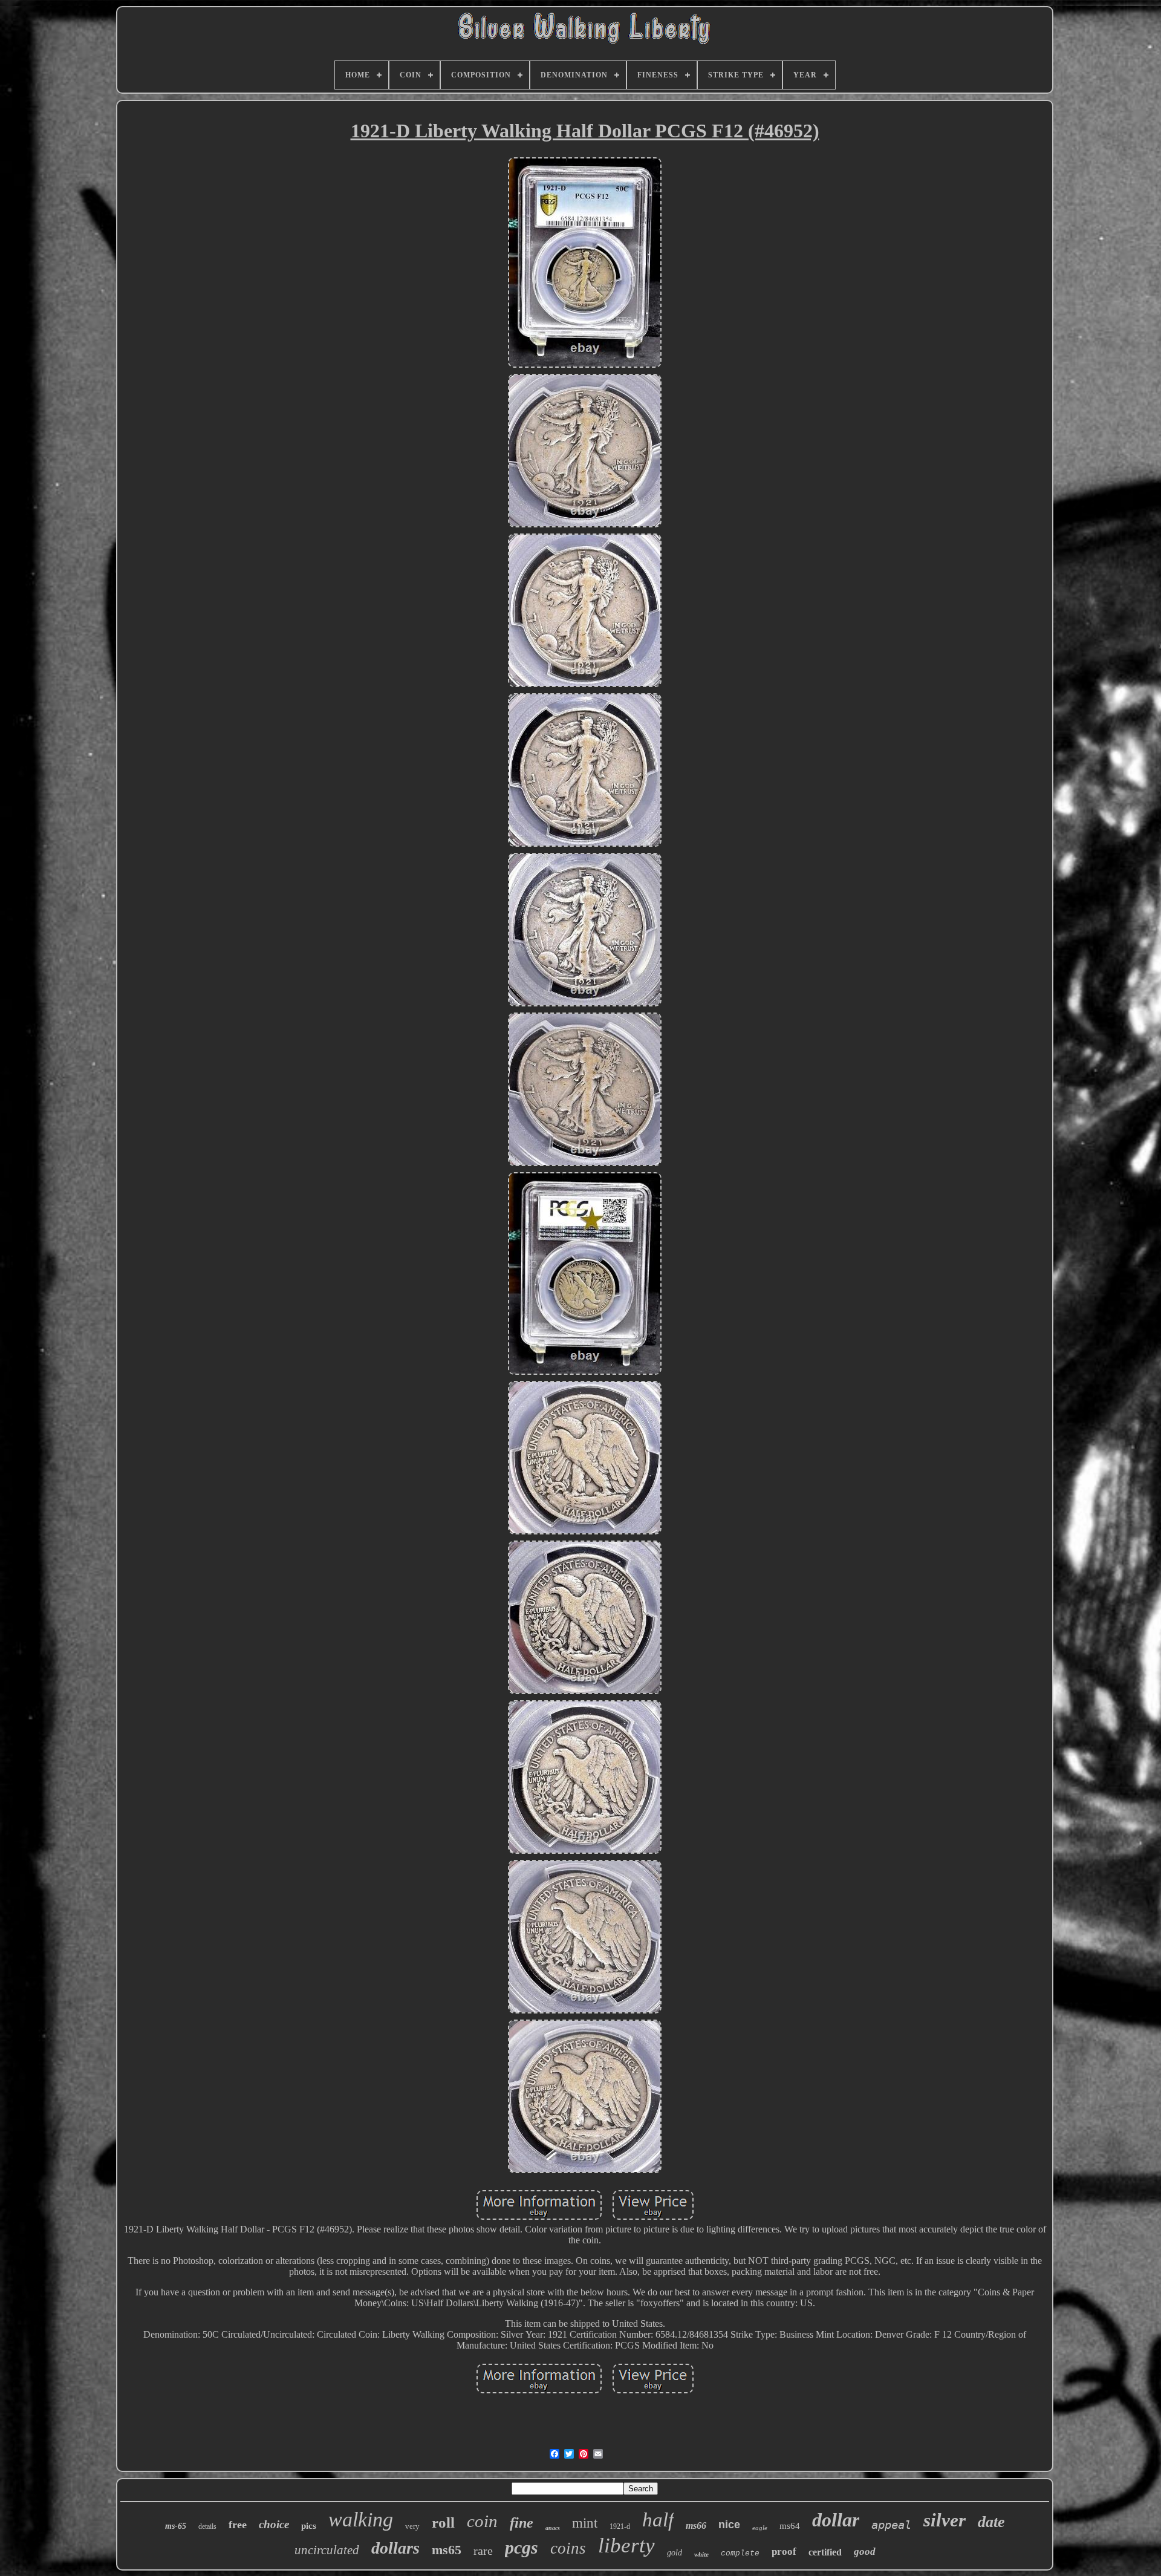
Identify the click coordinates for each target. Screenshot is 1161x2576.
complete (740, 2553)
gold (675, 2553)
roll (443, 2522)
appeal (891, 2525)
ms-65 (176, 2526)
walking (361, 2519)
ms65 (447, 2550)
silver (945, 2520)
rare (483, 2551)
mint (585, 2523)
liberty (626, 2545)
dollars (395, 2548)
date (991, 2522)
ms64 (790, 2526)
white (701, 2554)
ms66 (696, 2525)
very (412, 2526)
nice (729, 2525)
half (658, 2520)
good (865, 2552)
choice (274, 2524)
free (238, 2525)
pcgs (522, 2547)
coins (568, 2548)
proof (784, 2552)
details (207, 2526)
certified (825, 2552)
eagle (760, 2528)
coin (482, 2521)
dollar (836, 2520)
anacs (553, 2528)
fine (522, 2523)
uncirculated (327, 2550)
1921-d (620, 2526)
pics (309, 2526)
